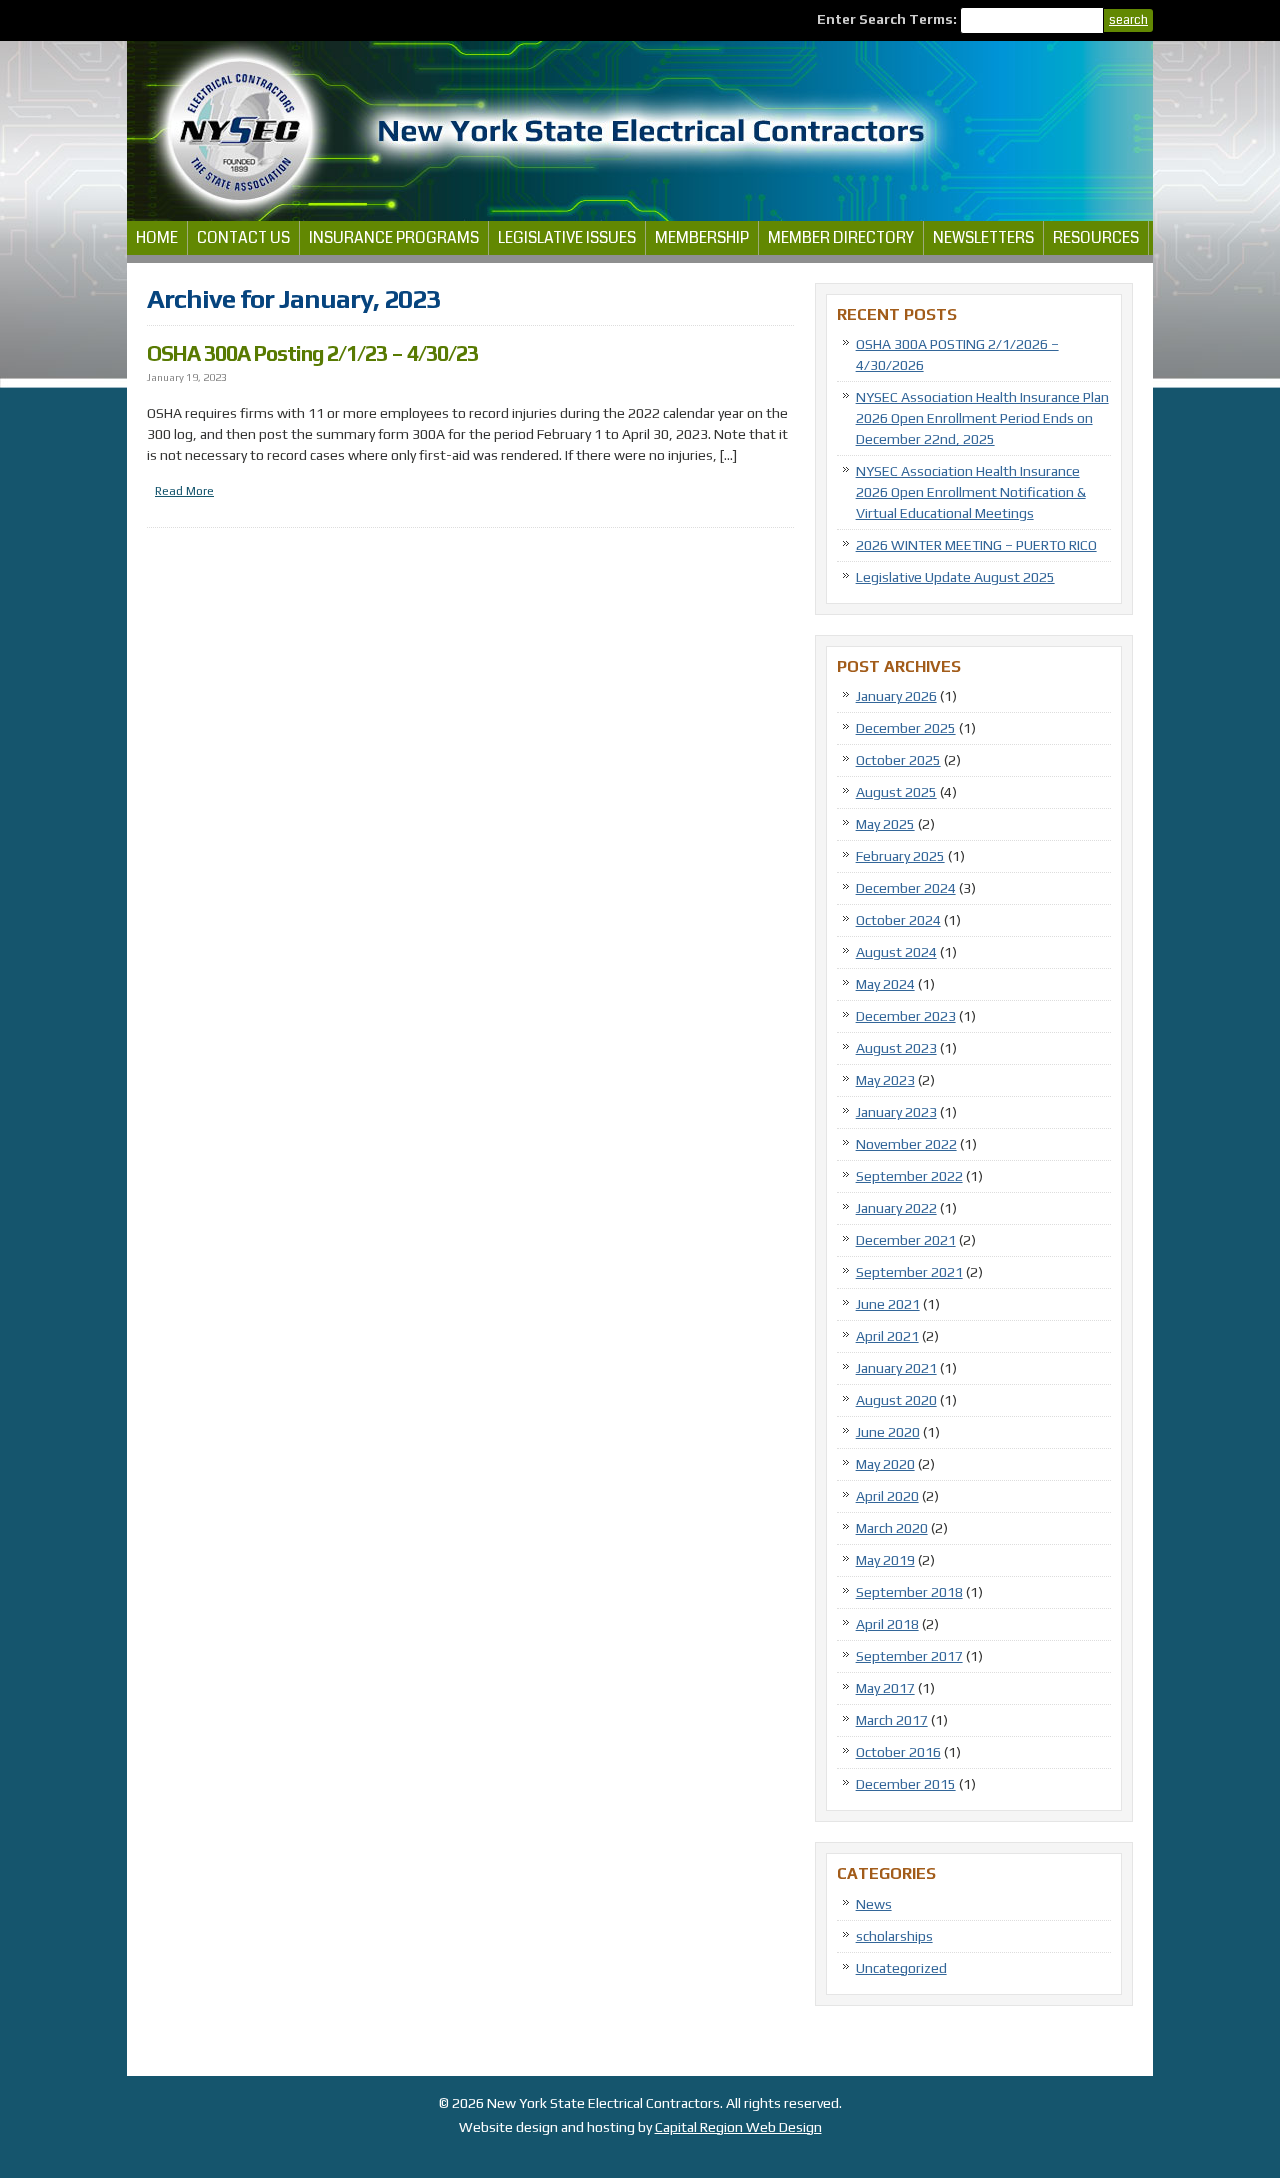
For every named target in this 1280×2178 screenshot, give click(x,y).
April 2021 (887, 1336)
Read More (184, 491)
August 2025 (896, 792)
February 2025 (900, 856)
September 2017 (909, 1656)
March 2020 (892, 1528)
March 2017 (892, 1720)
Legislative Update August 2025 (955, 577)
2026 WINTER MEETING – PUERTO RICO (976, 545)
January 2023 (896, 1112)
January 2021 (896, 1368)
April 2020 (887, 1496)
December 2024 (906, 888)
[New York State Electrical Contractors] (640, 216)
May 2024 (885, 984)
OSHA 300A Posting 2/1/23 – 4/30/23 (312, 353)
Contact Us (243, 238)
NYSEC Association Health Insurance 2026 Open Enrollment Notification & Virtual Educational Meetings (971, 492)
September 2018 (909, 1592)
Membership (702, 238)
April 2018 (887, 1624)
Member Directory (841, 238)
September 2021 (909, 1272)
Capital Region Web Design (738, 2127)
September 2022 (909, 1176)
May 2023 (885, 1080)
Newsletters (983, 238)
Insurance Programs (394, 238)
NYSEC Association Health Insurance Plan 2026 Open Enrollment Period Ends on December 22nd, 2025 (982, 418)
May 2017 (885, 1688)
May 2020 (885, 1464)
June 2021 (888, 1304)
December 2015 (906, 1784)
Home (157, 238)
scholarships (894, 1936)
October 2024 (898, 920)
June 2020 (888, 1432)
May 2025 (885, 824)
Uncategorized (901, 1968)
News (874, 1904)
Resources (1096, 238)
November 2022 (906, 1144)
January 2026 (896, 696)
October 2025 (898, 760)
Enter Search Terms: (888, 19)
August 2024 (896, 952)
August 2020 (896, 1400)
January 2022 (896, 1208)
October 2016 (898, 1752)
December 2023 (906, 1016)
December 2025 (906, 728)
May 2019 (885, 1560)
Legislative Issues (567, 238)
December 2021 (906, 1240)
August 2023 (896, 1048)
